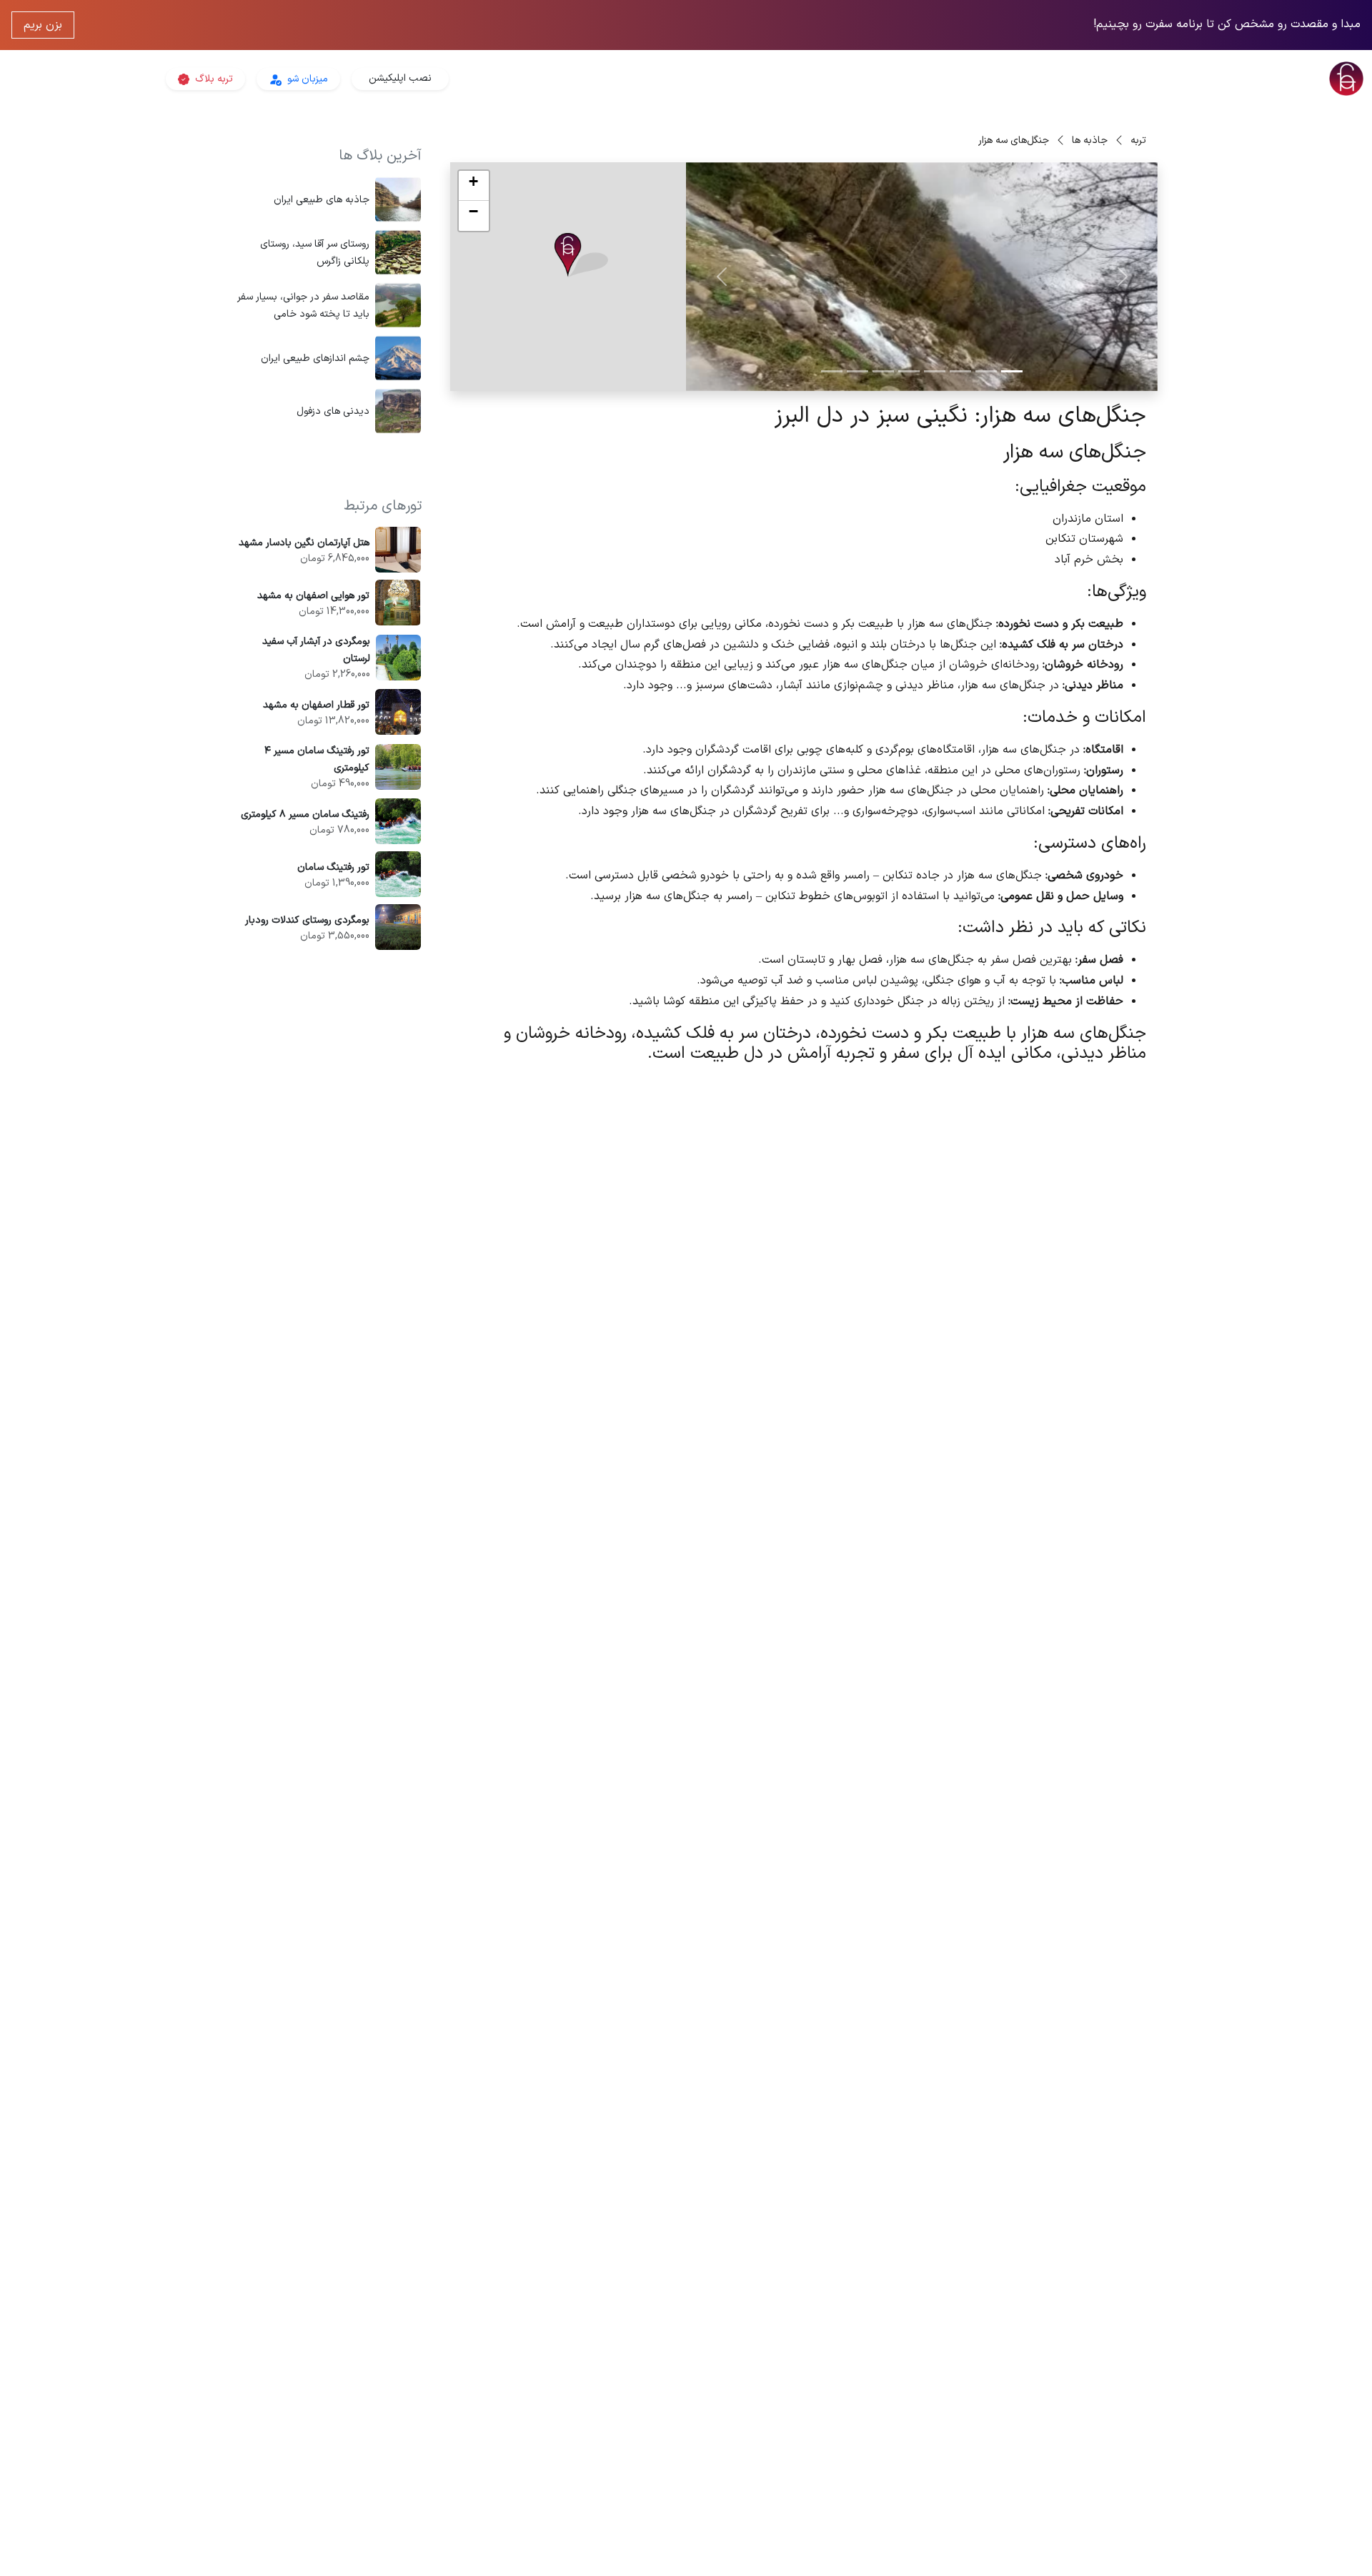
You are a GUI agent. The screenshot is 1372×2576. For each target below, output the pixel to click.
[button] (581, 256)
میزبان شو (306, 79)
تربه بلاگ (213, 79)
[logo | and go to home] (1143, 79)
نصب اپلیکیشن (400, 78)
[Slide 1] (1012, 371)
